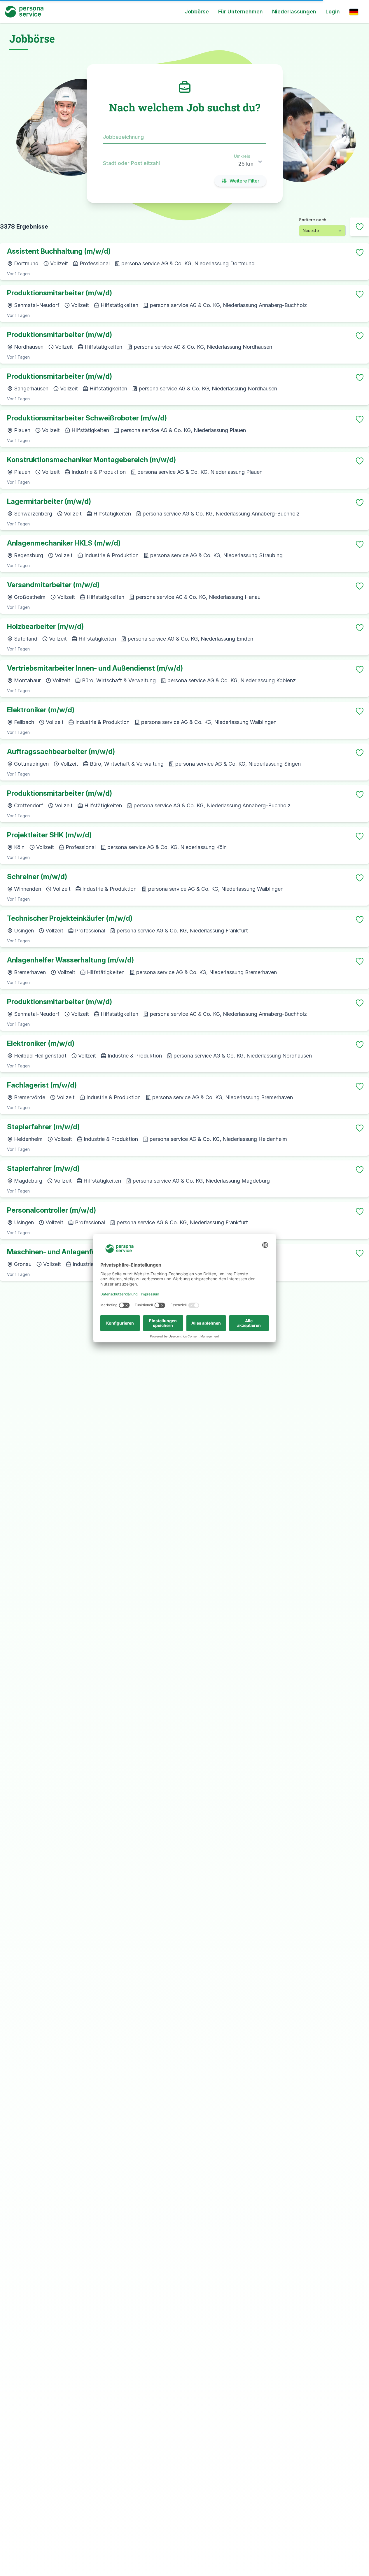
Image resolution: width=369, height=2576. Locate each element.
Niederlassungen (294, 12)
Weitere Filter (244, 181)
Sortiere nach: (313, 220)
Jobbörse (197, 12)
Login (333, 12)
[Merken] (360, 252)
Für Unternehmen (241, 12)
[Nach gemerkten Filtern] (360, 227)
